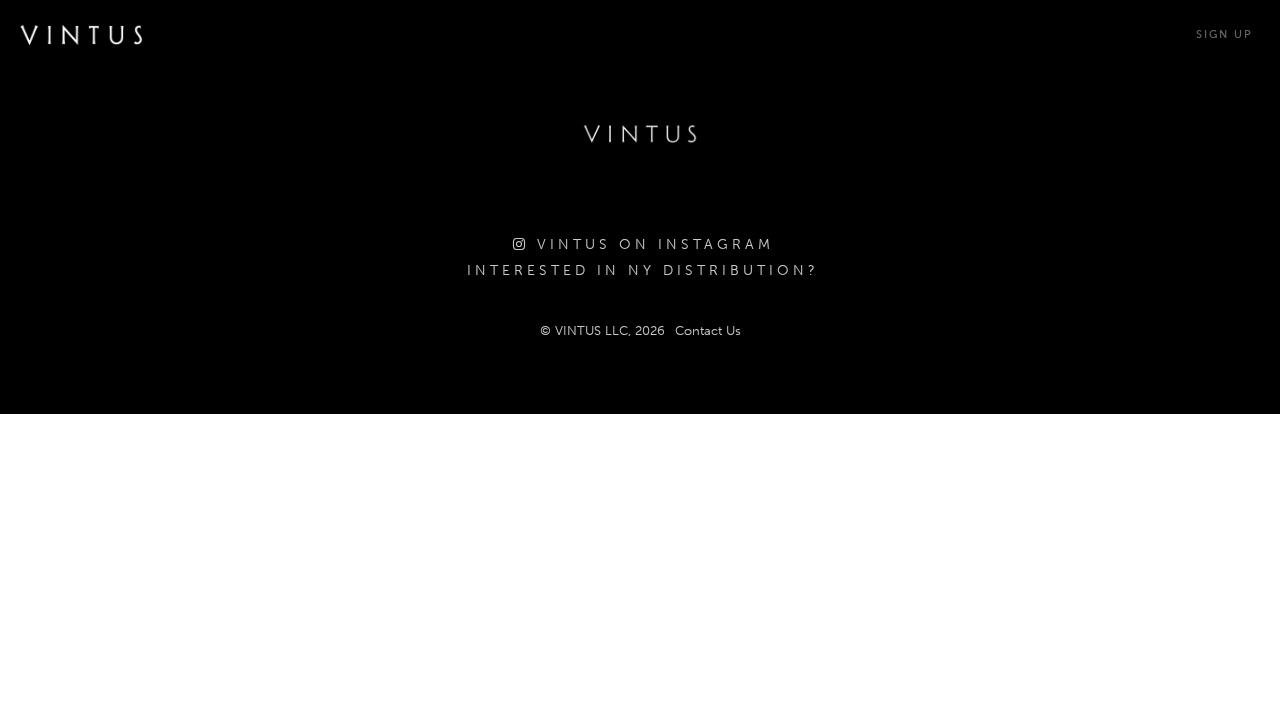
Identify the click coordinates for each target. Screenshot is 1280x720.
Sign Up (1224, 34)
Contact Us (708, 330)
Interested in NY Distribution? (643, 270)
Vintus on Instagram (651, 244)
